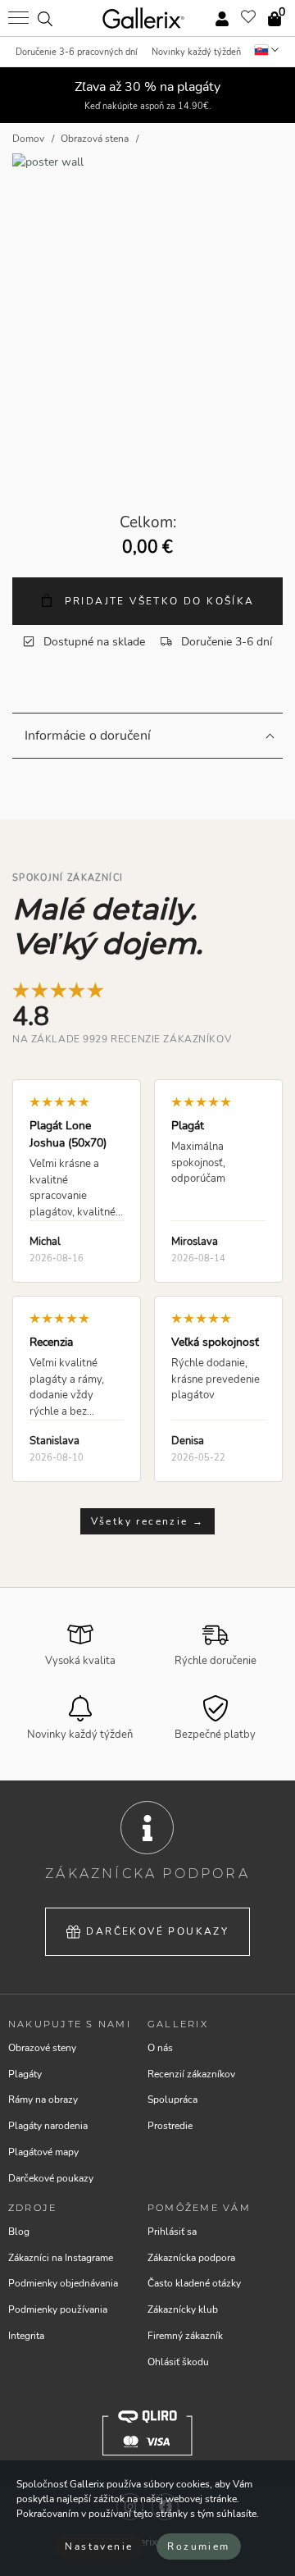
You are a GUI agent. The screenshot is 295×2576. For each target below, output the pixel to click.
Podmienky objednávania (63, 2283)
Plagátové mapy (43, 2152)
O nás (160, 2048)
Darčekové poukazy (157, 1931)
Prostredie (170, 2126)
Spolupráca (172, 2100)
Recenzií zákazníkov (191, 2074)
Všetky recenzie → (148, 1521)
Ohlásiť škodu (178, 2362)
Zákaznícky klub (183, 2309)
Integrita (26, 2336)
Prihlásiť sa (172, 2232)
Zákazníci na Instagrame (61, 2258)
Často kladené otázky (194, 2283)
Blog (19, 2232)
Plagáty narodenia (48, 2126)
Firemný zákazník (185, 2336)
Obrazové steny (42, 2048)
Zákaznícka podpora (191, 2258)
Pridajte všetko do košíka (157, 601)
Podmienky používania (58, 2309)
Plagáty (25, 2074)
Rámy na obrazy (43, 2100)
